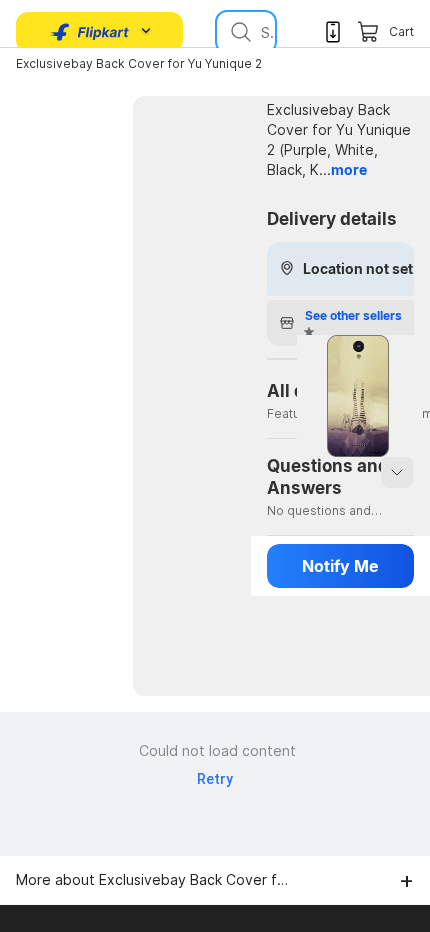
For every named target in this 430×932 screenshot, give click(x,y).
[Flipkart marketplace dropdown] (90, 32)
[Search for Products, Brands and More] (239, 32)
